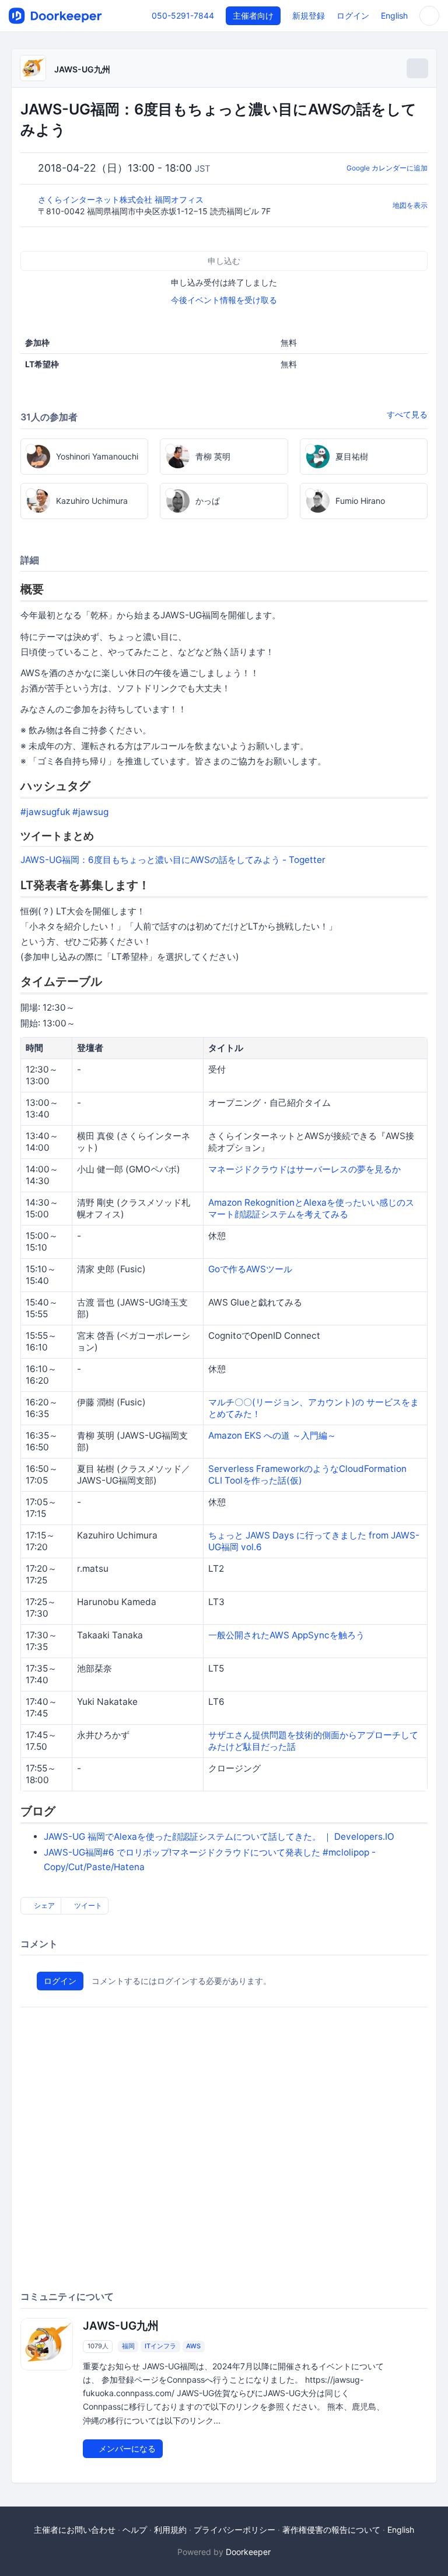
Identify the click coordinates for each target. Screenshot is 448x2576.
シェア (43, 1905)
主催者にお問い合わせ (75, 2530)
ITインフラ (160, 2346)
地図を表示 (410, 205)
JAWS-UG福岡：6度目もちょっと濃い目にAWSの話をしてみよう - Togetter (173, 860)
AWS (193, 2346)
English (394, 15)
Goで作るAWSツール (250, 1269)
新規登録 (309, 15)
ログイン (353, 15)
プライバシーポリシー (235, 2530)
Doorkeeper (248, 2552)
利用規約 (170, 2530)
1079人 (98, 2346)
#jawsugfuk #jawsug (64, 812)
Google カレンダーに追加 (387, 168)
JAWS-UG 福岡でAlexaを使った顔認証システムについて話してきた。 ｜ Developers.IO (219, 1837)
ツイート (87, 1905)
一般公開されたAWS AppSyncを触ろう (286, 1635)
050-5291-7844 (183, 15)
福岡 (128, 2346)
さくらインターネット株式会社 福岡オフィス (122, 199)
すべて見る (407, 414)
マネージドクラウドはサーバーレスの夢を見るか (304, 1169)
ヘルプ (135, 2530)
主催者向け (253, 15)
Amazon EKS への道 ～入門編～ (272, 1435)
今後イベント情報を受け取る (224, 300)
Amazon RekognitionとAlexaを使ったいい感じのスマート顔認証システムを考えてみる (311, 1208)
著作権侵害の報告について (331, 2530)
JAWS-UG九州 (82, 69)
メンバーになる (126, 2448)
